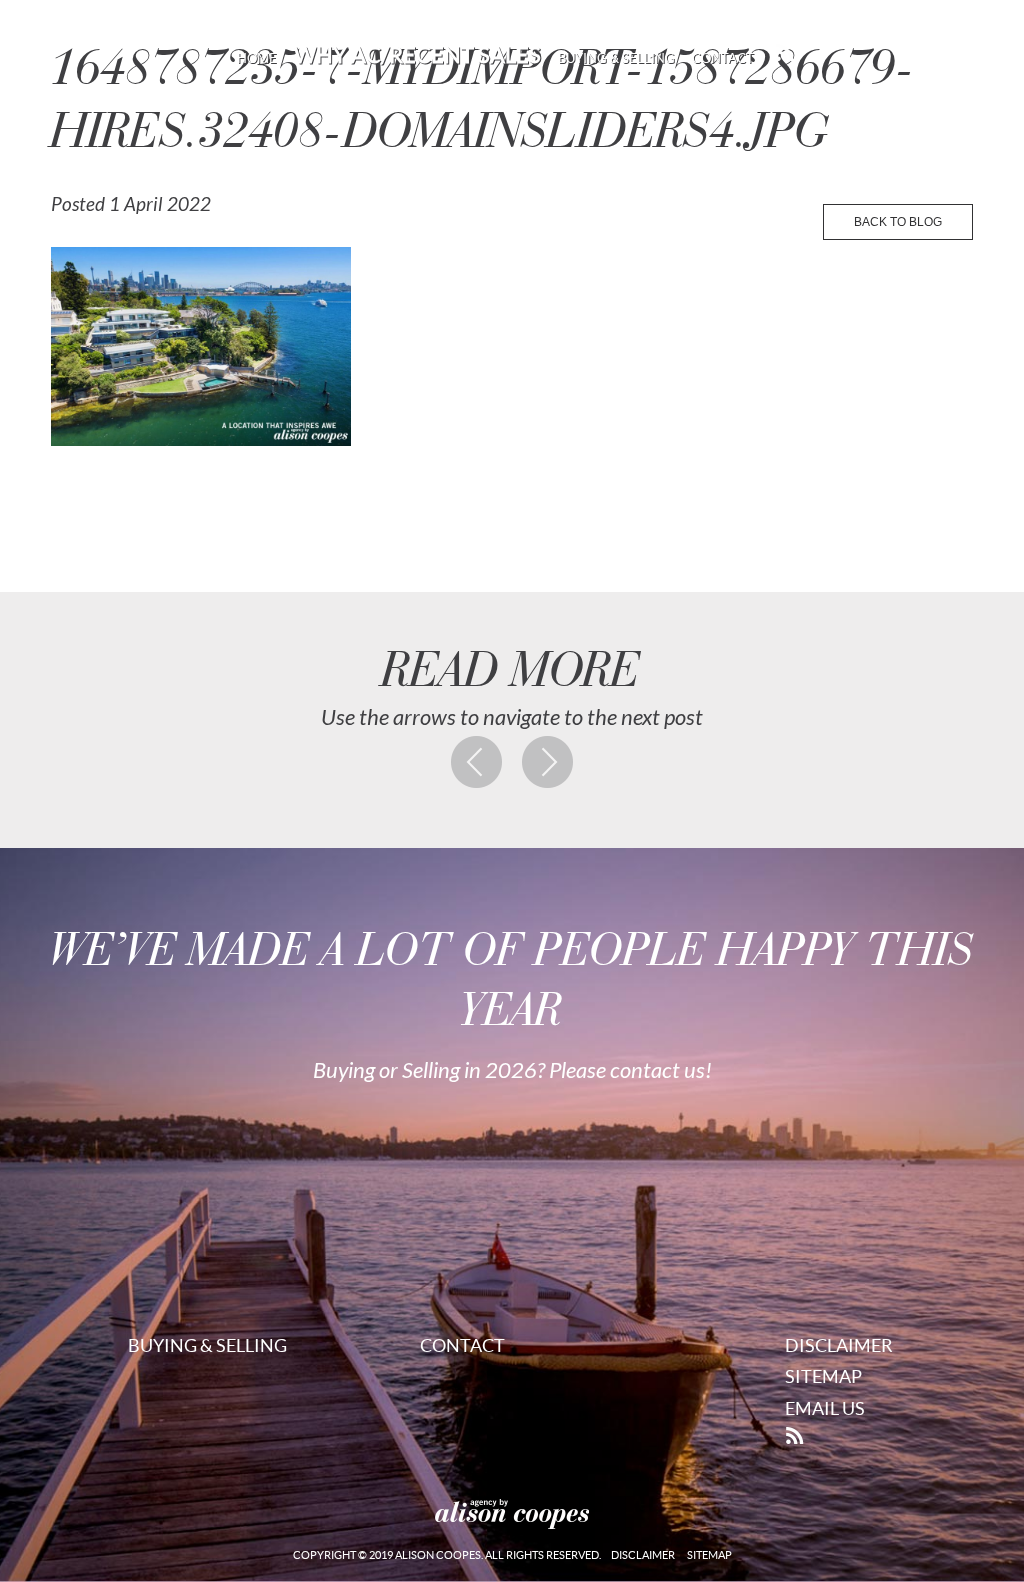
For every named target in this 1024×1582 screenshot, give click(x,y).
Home (257, 58)
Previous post (477, 762)
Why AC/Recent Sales (417, 55)
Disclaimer (839, 1345)
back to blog (898, 222)
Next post (548, 762)
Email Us (825, 1408)
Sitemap (823, 1376)
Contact (723, 58)
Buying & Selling (616, 58)
